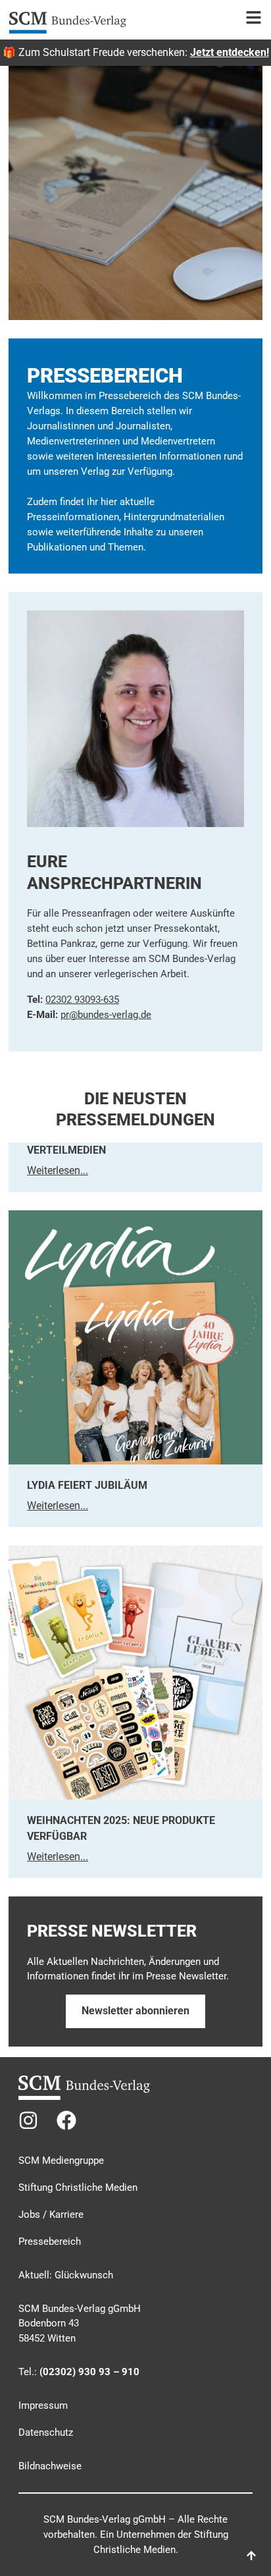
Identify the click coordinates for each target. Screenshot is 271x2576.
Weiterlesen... (58, 1170)
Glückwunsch (84, 2275)
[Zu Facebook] (66, 2120)
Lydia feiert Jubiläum (87, 1485)
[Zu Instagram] (28, 2120)
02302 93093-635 (82, 1000)
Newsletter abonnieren (135, 2011)
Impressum (43, 2405)
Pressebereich (50, 2241)
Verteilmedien (66, 1150)
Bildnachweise (50, 2466)
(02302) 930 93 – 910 (89, 2372)
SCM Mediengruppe (61, 2160)
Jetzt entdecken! (230, 52)
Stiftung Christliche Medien (78, 2187)
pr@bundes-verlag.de (106, 1015)
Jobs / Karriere (51, 2214)
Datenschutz (46, 2432)
